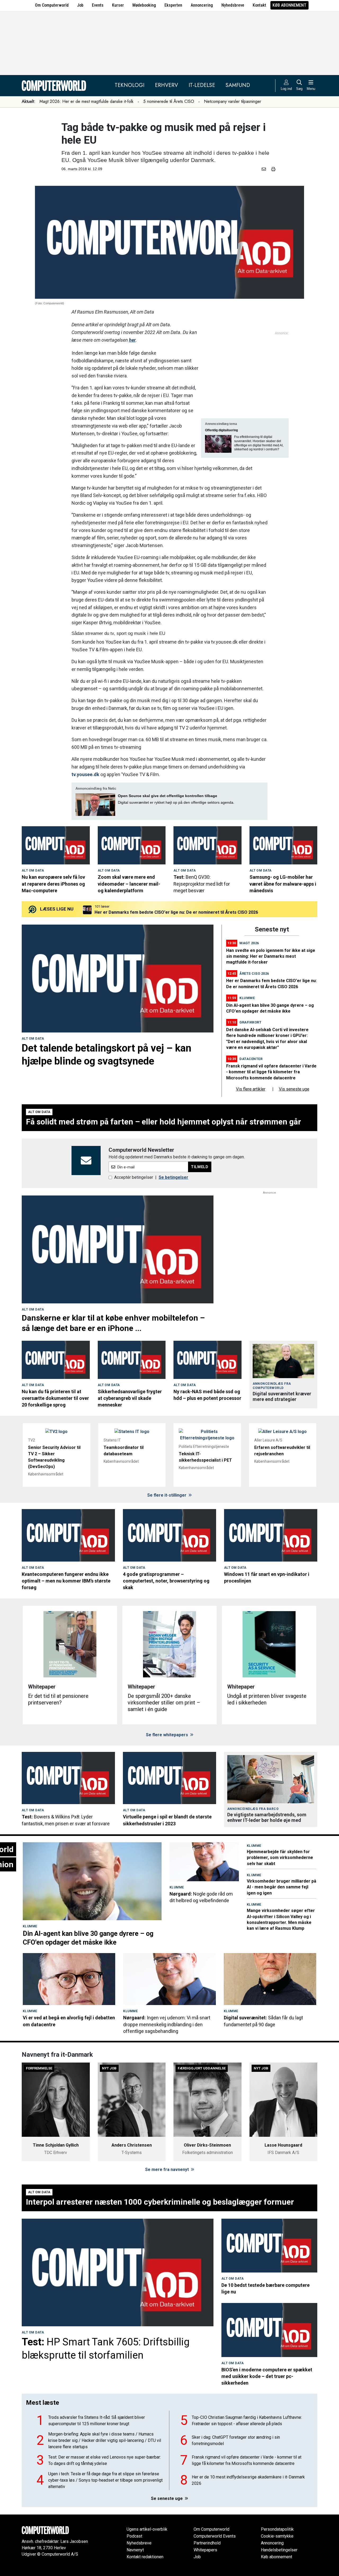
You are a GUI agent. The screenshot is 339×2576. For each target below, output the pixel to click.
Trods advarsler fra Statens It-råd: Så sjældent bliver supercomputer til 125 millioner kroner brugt (97, 2421)
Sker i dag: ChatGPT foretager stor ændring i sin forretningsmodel (236, 2440)
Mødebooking (144, 5)
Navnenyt (135, 2550)
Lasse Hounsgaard (283, 2145)
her (132, 340)
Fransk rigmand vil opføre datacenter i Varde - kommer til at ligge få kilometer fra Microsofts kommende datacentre (208, 912)
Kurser (118, 5)
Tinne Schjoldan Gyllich (56, 2145)
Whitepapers (205, 2550)
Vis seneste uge (294, 1089)
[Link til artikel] (56, 845)
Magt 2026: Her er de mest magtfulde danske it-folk (86, 101)
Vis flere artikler (251, 1089)
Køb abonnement (289, 5)
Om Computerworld (52, 5)
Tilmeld (200, 1167)
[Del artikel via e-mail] (265, 169)
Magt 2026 (249, 943)
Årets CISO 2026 (254, 973)
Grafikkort (250, 1022)
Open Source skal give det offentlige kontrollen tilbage (168, 796)
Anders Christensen (132, 2145)
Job (80, 5)
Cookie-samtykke (277, 2536)
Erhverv (166, 85)
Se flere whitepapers (168, 1735)
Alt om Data (33, 871)
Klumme (247, 998)
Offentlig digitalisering (221, 430)
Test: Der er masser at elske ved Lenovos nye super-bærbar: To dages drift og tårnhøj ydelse (104, 2460)
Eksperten (173, 5)
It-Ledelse (202, 85)
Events (98, 5)
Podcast (134, 2536)
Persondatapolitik (277, 2529)
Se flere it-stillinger (167, 1495)
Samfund (238, 85)
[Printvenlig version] (273, 169)
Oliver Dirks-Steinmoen (207, 2145)
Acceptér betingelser (134, 1177)
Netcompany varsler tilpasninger (233, 101)
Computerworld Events (215, 2536)
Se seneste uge (167, 2498)
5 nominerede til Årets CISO (169, 101)
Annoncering (202, 5)
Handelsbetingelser (279, 2550)
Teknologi (130, 85)
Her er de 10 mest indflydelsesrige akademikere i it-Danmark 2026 (248, 2480)
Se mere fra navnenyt (168, 2170)
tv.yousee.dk (85, 774)
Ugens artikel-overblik (147, 2529)
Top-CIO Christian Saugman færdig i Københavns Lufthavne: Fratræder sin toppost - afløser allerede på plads (247, 2421)
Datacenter (251, 1059)
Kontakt (259, 5)
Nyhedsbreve (233, 5)
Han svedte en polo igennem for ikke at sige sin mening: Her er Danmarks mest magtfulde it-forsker (271, 956)
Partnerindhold (207, 2543)
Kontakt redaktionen (145, 2557)
